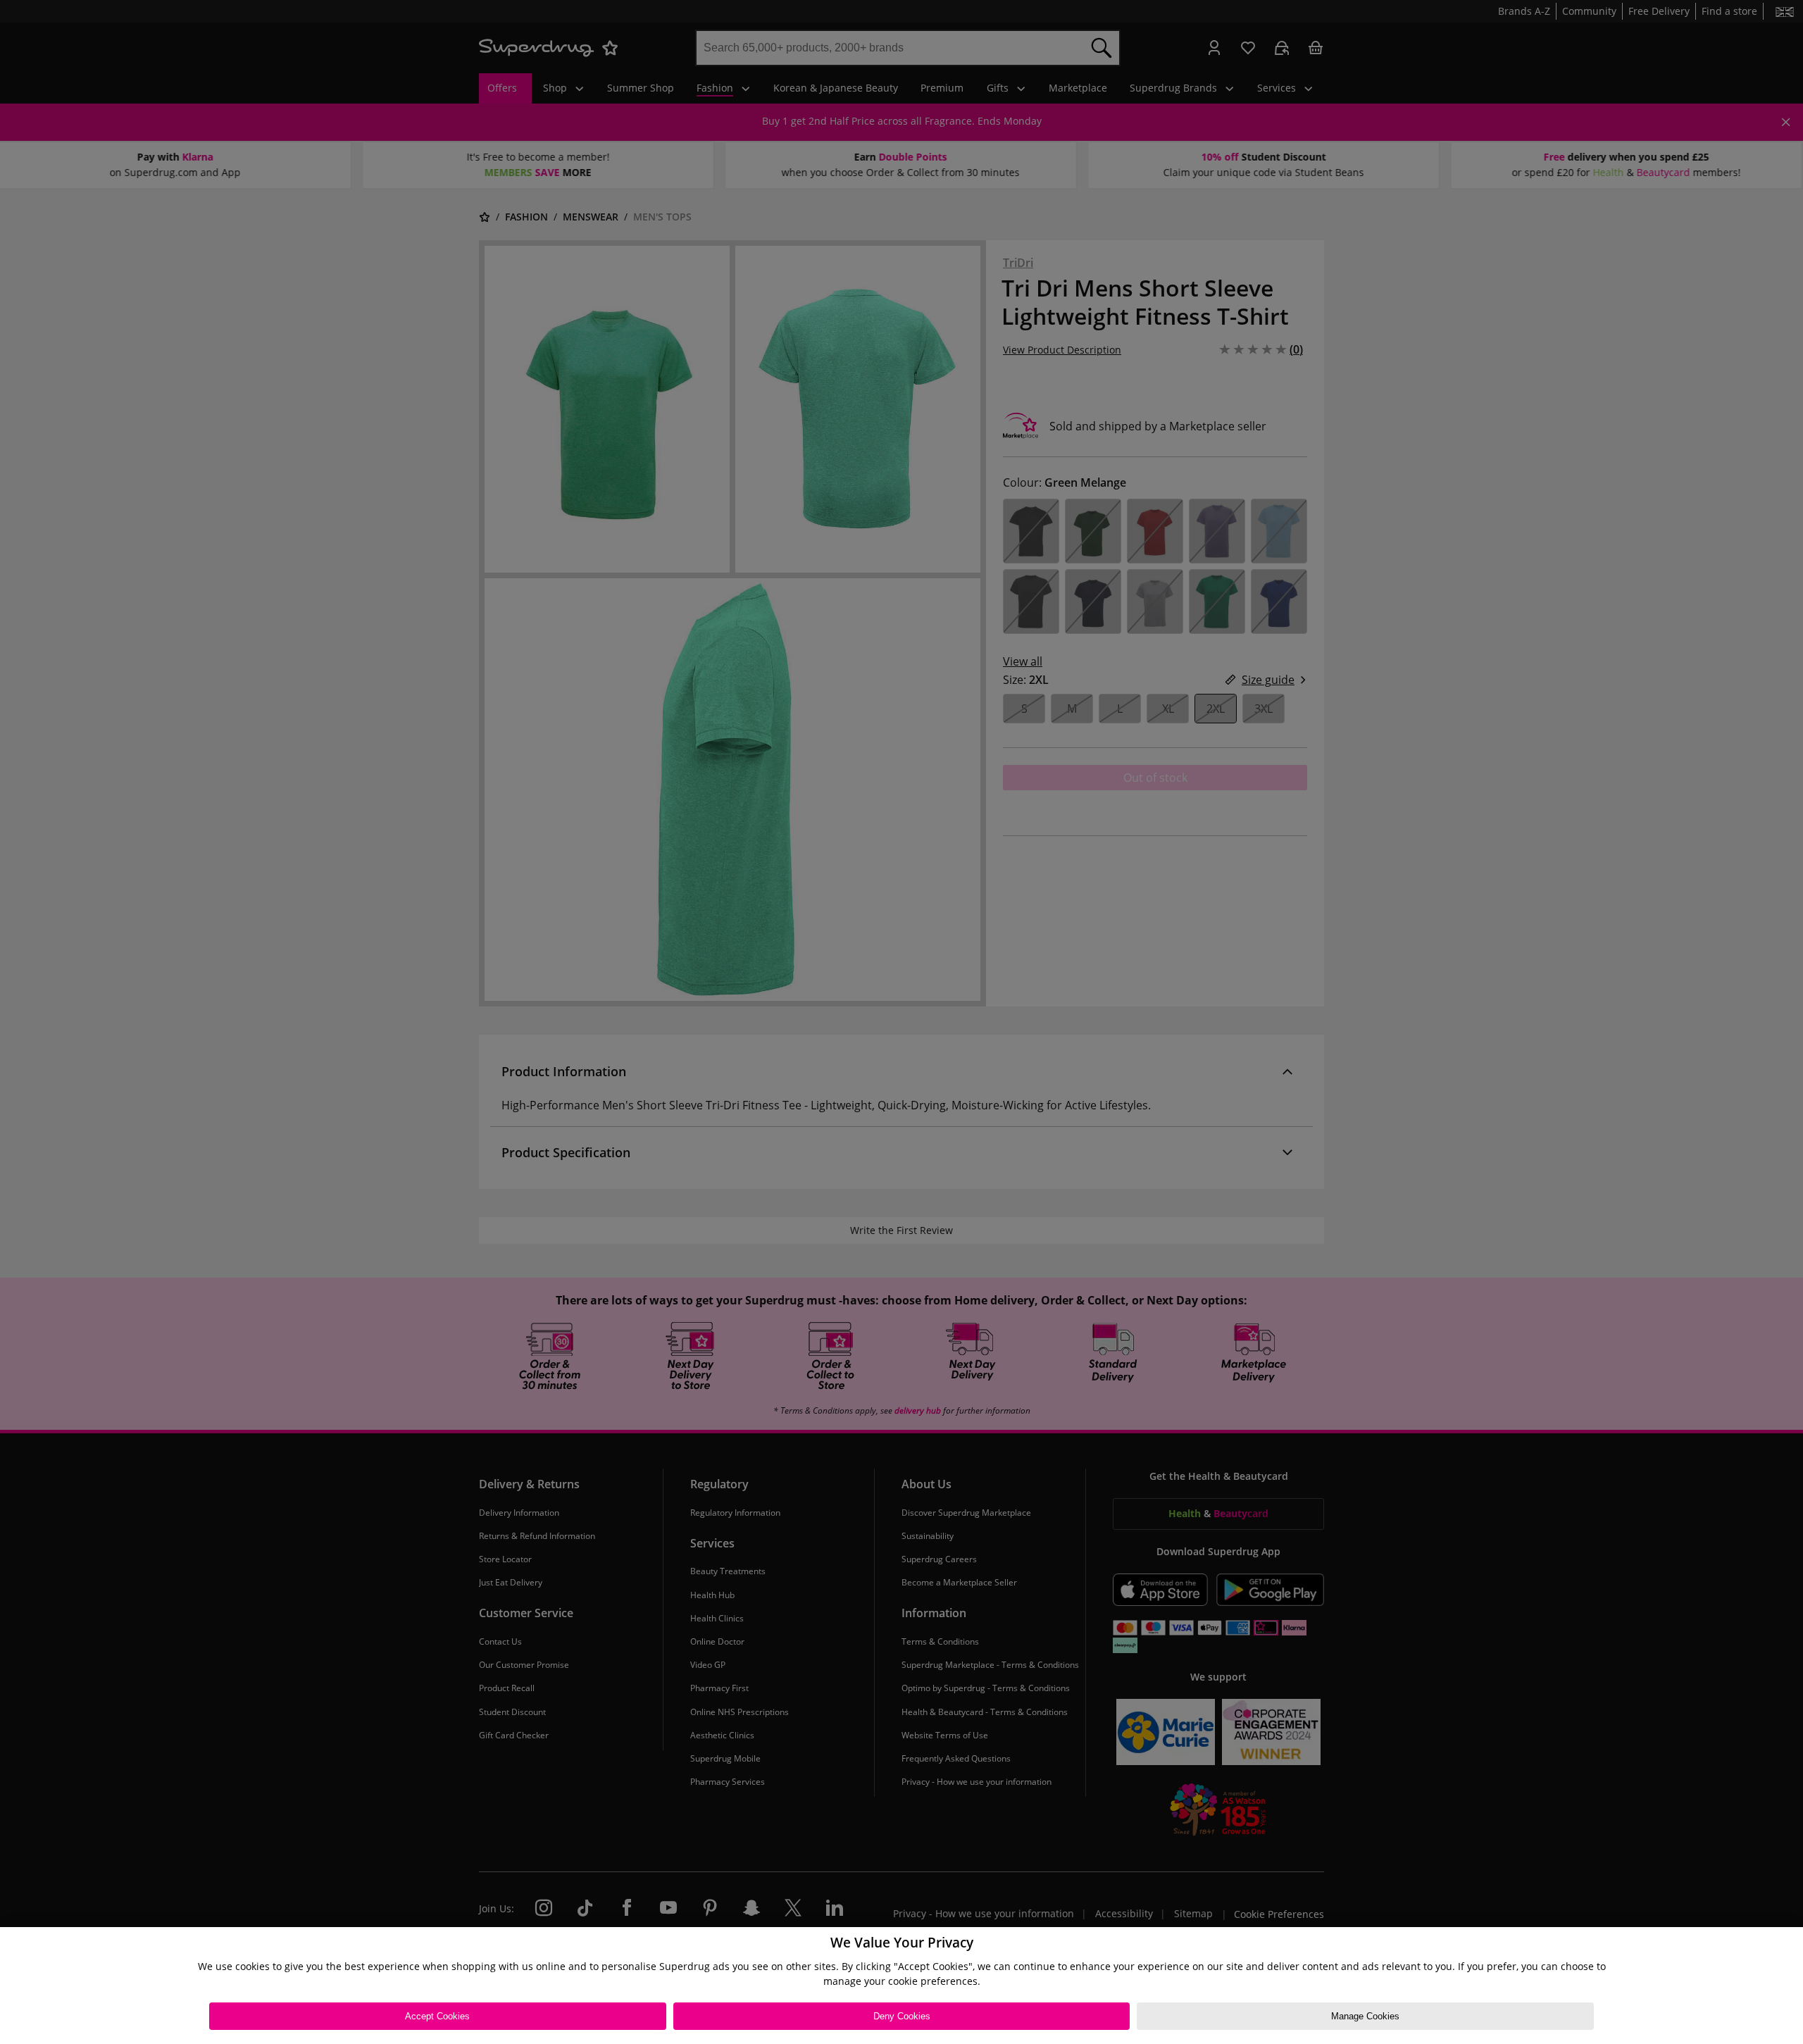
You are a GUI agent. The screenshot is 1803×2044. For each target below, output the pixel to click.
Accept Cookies (437, 2016)
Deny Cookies (902, 2016)
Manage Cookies (1365, 2016)
